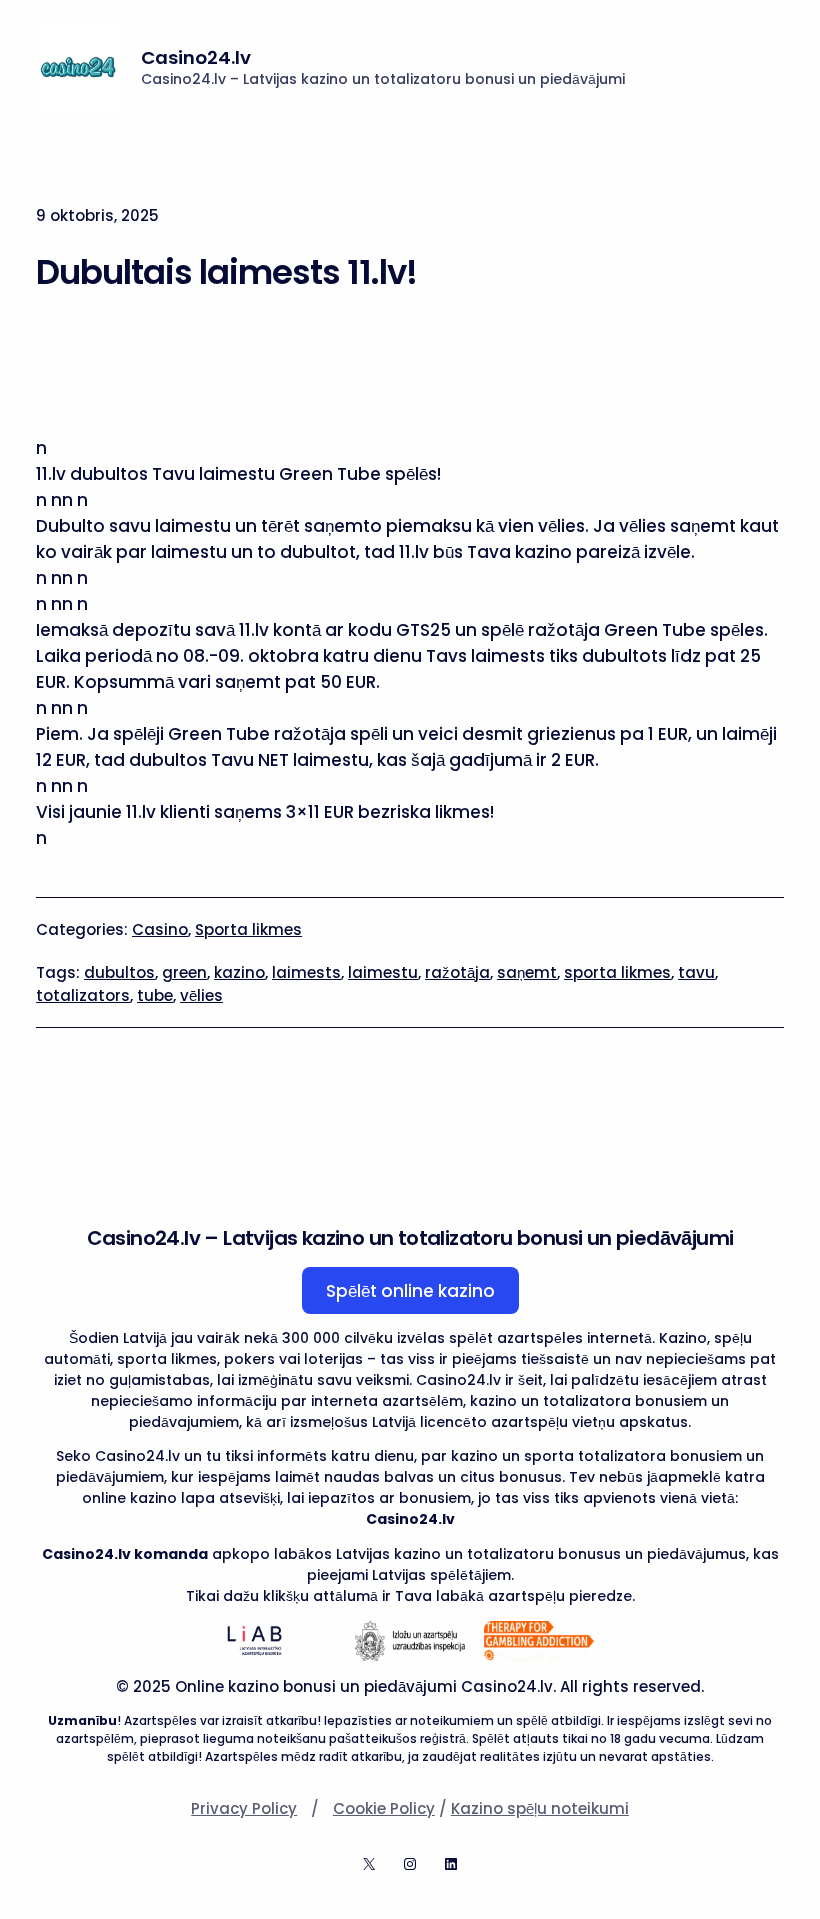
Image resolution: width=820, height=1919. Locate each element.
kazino (239, 972)
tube (155, 995)
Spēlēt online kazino (410, 1291)
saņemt (527, 972)
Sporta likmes (248, 929)
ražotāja (457, 972)
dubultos (119, 972)
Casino (160, 929)
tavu (696, 972)
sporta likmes (617, 972)
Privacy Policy (244, 1808)
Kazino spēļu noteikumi (540, 1808)
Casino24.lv (196, 57)
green (184, 972)
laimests (306, 972)
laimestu (383, 972)
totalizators (83, 995)
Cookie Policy (384, 1808)
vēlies (201, 995)
